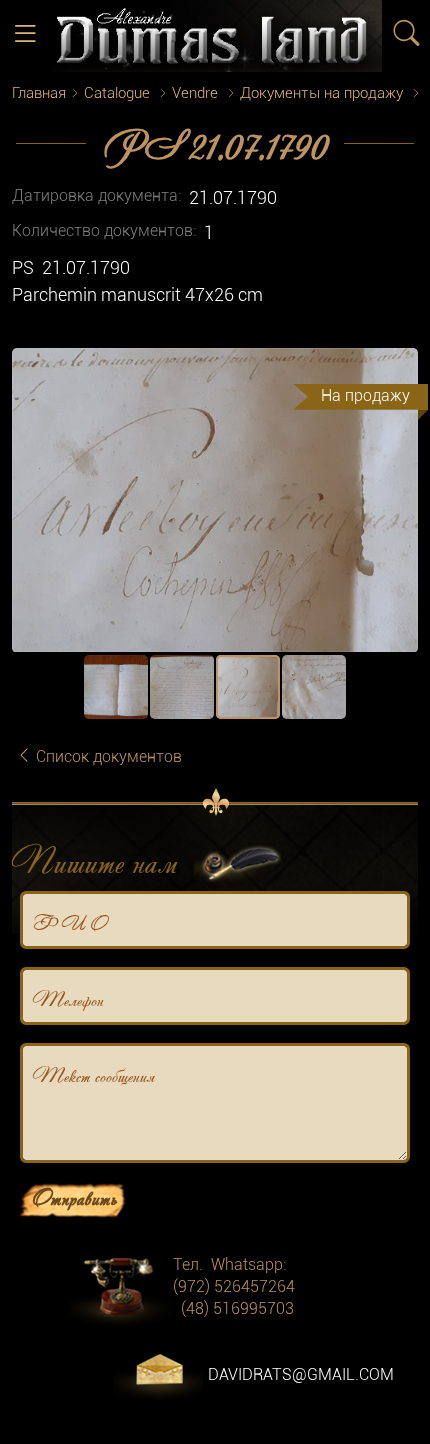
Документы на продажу (321, 93)
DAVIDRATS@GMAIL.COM (301, 1374)
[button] (400, 366)
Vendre (195, 93)
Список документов (107, 756)
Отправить (74, 1197)
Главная (39, 93)
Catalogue (117, 93)
